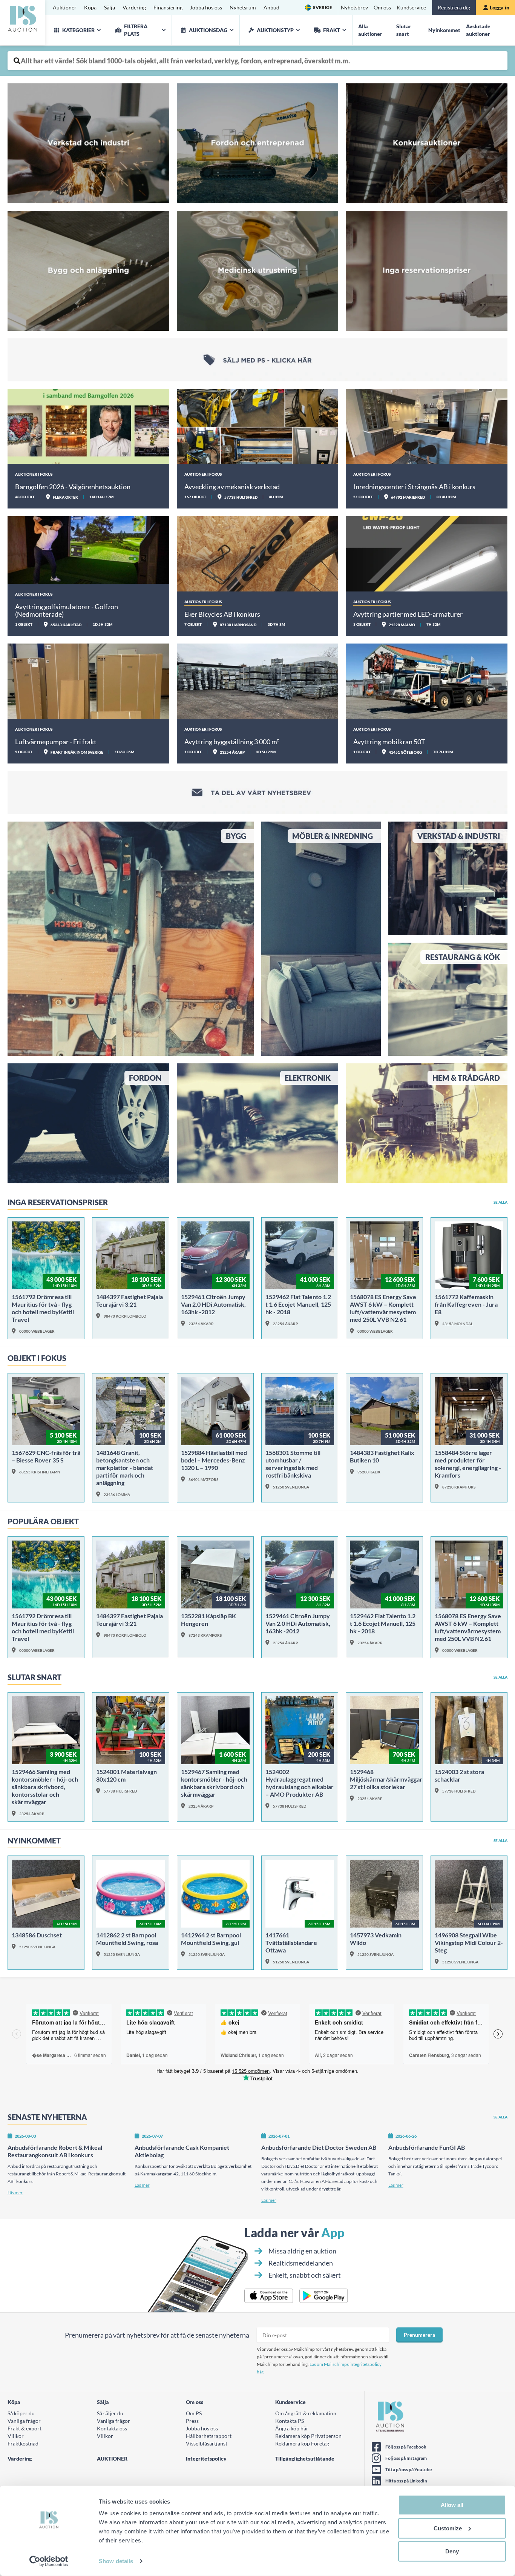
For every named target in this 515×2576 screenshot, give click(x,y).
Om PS (194, 2413)
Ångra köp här (292, 2428)
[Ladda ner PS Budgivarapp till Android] (324, 2296)
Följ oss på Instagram (406, 2458)
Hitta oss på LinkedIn (406, 2481)
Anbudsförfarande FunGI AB (427, 2147)
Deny (452, 2551)
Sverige (323, 7)
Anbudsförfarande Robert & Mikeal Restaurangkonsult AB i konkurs (55, 2151)
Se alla (500, 1202)
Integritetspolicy (206, 2458)
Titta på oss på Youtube (408, 2469)
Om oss (382, 7)
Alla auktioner (370, 30)
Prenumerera (419, 2335)
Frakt (332, 30)
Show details (116, 2561)
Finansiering (168, 7)
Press (192, 2421)
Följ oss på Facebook (406, 2447)
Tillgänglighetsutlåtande (305, 2458)
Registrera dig (454, 7)
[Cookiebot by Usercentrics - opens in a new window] (49, 2561)
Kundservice (411, 7)
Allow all (452, 2505)
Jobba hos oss (206, 7)
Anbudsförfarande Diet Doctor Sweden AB (319, 2147)
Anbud (271, 7)
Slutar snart (404, 30)
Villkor (16, 2436)
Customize (448, 2528)
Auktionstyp (275, 30)
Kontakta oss (112, 2428)
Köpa (90, 7)
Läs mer (15, 2193)
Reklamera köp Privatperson (308, 2436)
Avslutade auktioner (478, 30)
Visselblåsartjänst (207, 2443)
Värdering (134, 7)
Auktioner (65, 7)
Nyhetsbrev (354, 7)
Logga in (500, 7)
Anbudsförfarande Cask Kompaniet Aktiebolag (182, 2151)
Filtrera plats (136, 30)
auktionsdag (208, 30)
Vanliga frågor (24, 2421)
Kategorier (78, 30)
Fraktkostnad (23, 2443)
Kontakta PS (290, 2421)
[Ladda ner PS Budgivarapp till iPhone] (269, 2296)
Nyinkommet (444, 30)
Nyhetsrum (243, 7)
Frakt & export (25, 2428)
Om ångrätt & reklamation (306, 2413)
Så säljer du (110, 2413)
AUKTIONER (112, 2458)
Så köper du (21, 2413)
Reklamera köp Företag (302, 2443)
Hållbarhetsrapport (209, 2436)
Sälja (110, 7)
